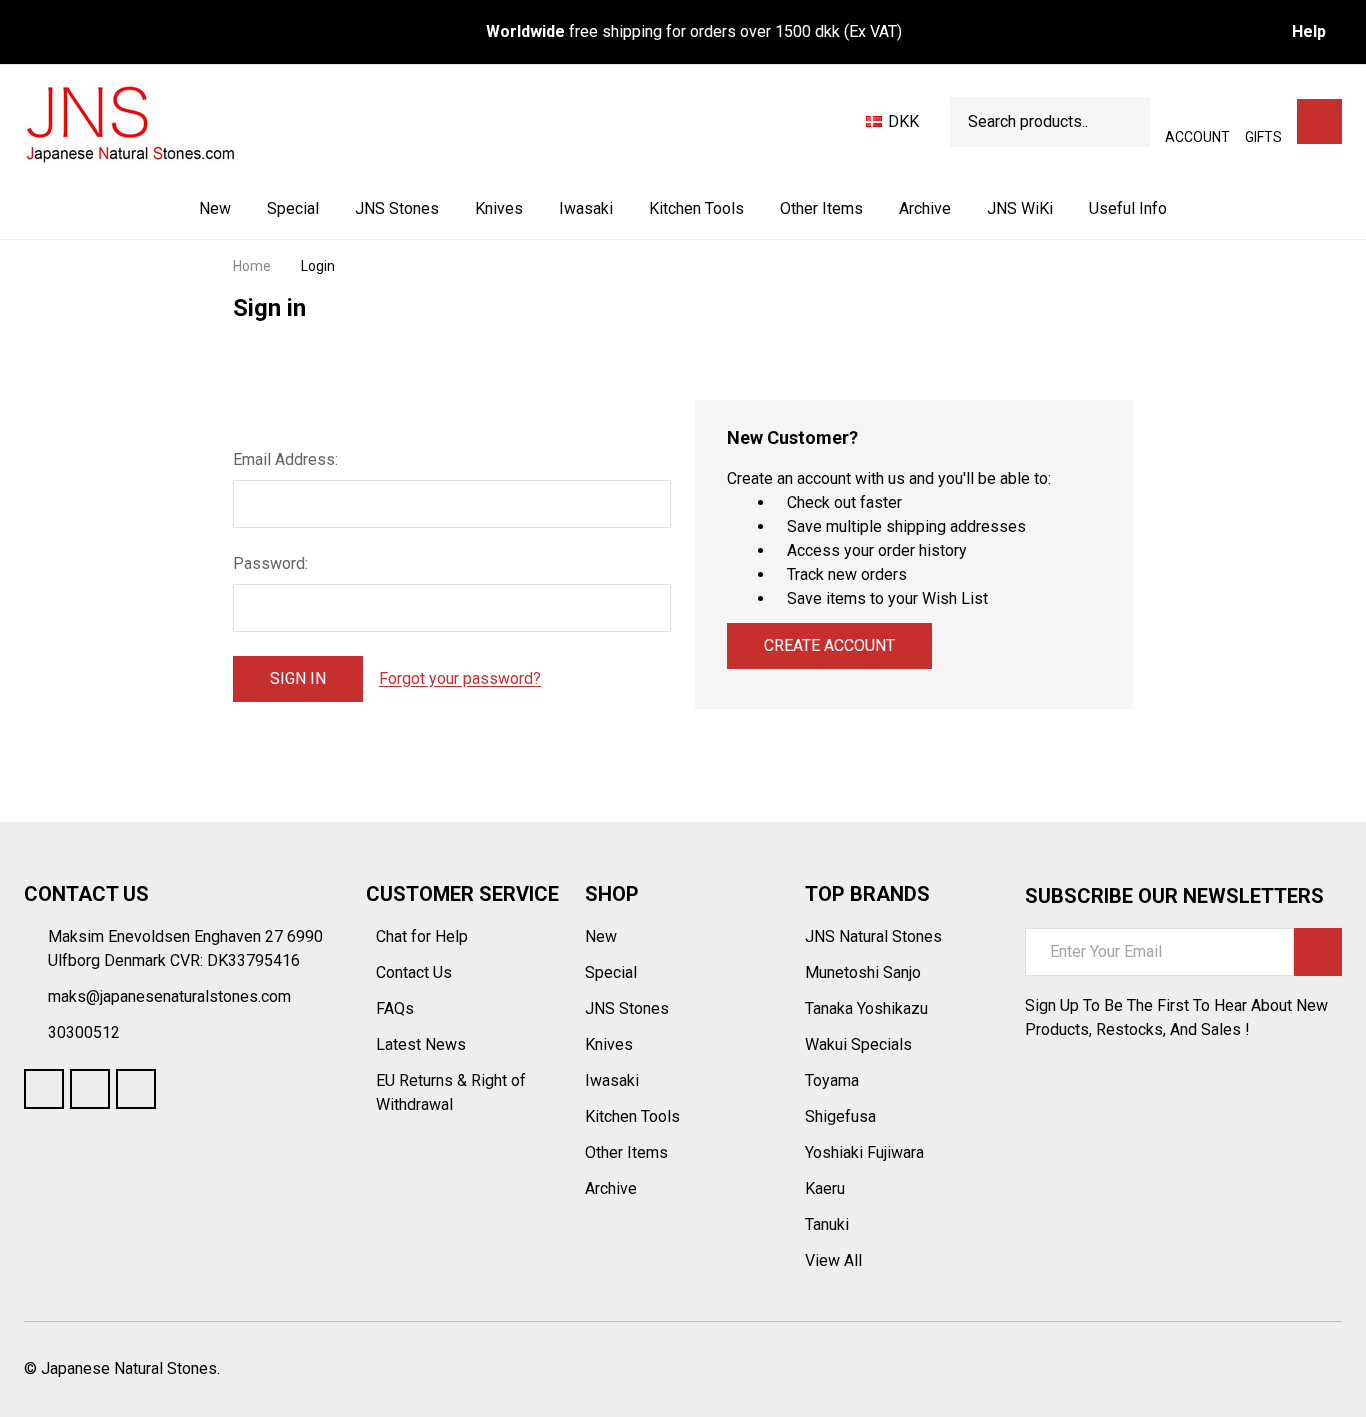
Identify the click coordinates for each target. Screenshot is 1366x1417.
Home (252, 266)
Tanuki (827, 1224)
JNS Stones (397, 208)
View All (833, 1260)
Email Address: (285, 459)
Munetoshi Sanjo (863, 972)
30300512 (84, 1032)
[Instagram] (136, 1089)
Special (293, 208)
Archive (925, 208)
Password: (270, 563)
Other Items (821, 208)
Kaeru (825, 1188)
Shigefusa (840, 1116)
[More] (441, 209)
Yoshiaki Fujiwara (864, 1152)
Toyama (832, 1080)
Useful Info (1128, 208)
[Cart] (1319, 121)
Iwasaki (586, 208)
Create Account (829, 645)
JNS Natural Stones (873, 936)
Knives (499, 208)
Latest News (423, 1044)
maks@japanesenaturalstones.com (169, 996)
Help (1309, 31)
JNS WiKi (1020, 208)
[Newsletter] (1318, 952)
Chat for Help (424, 936)
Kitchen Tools (696, 208)
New (215, 208)
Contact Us (416, 972)
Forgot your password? (460, 678)
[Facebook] (44, 1089)
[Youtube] (90, 1089)
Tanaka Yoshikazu (866, 1008)
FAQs (395, 1008)
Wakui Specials (858, 1044)
